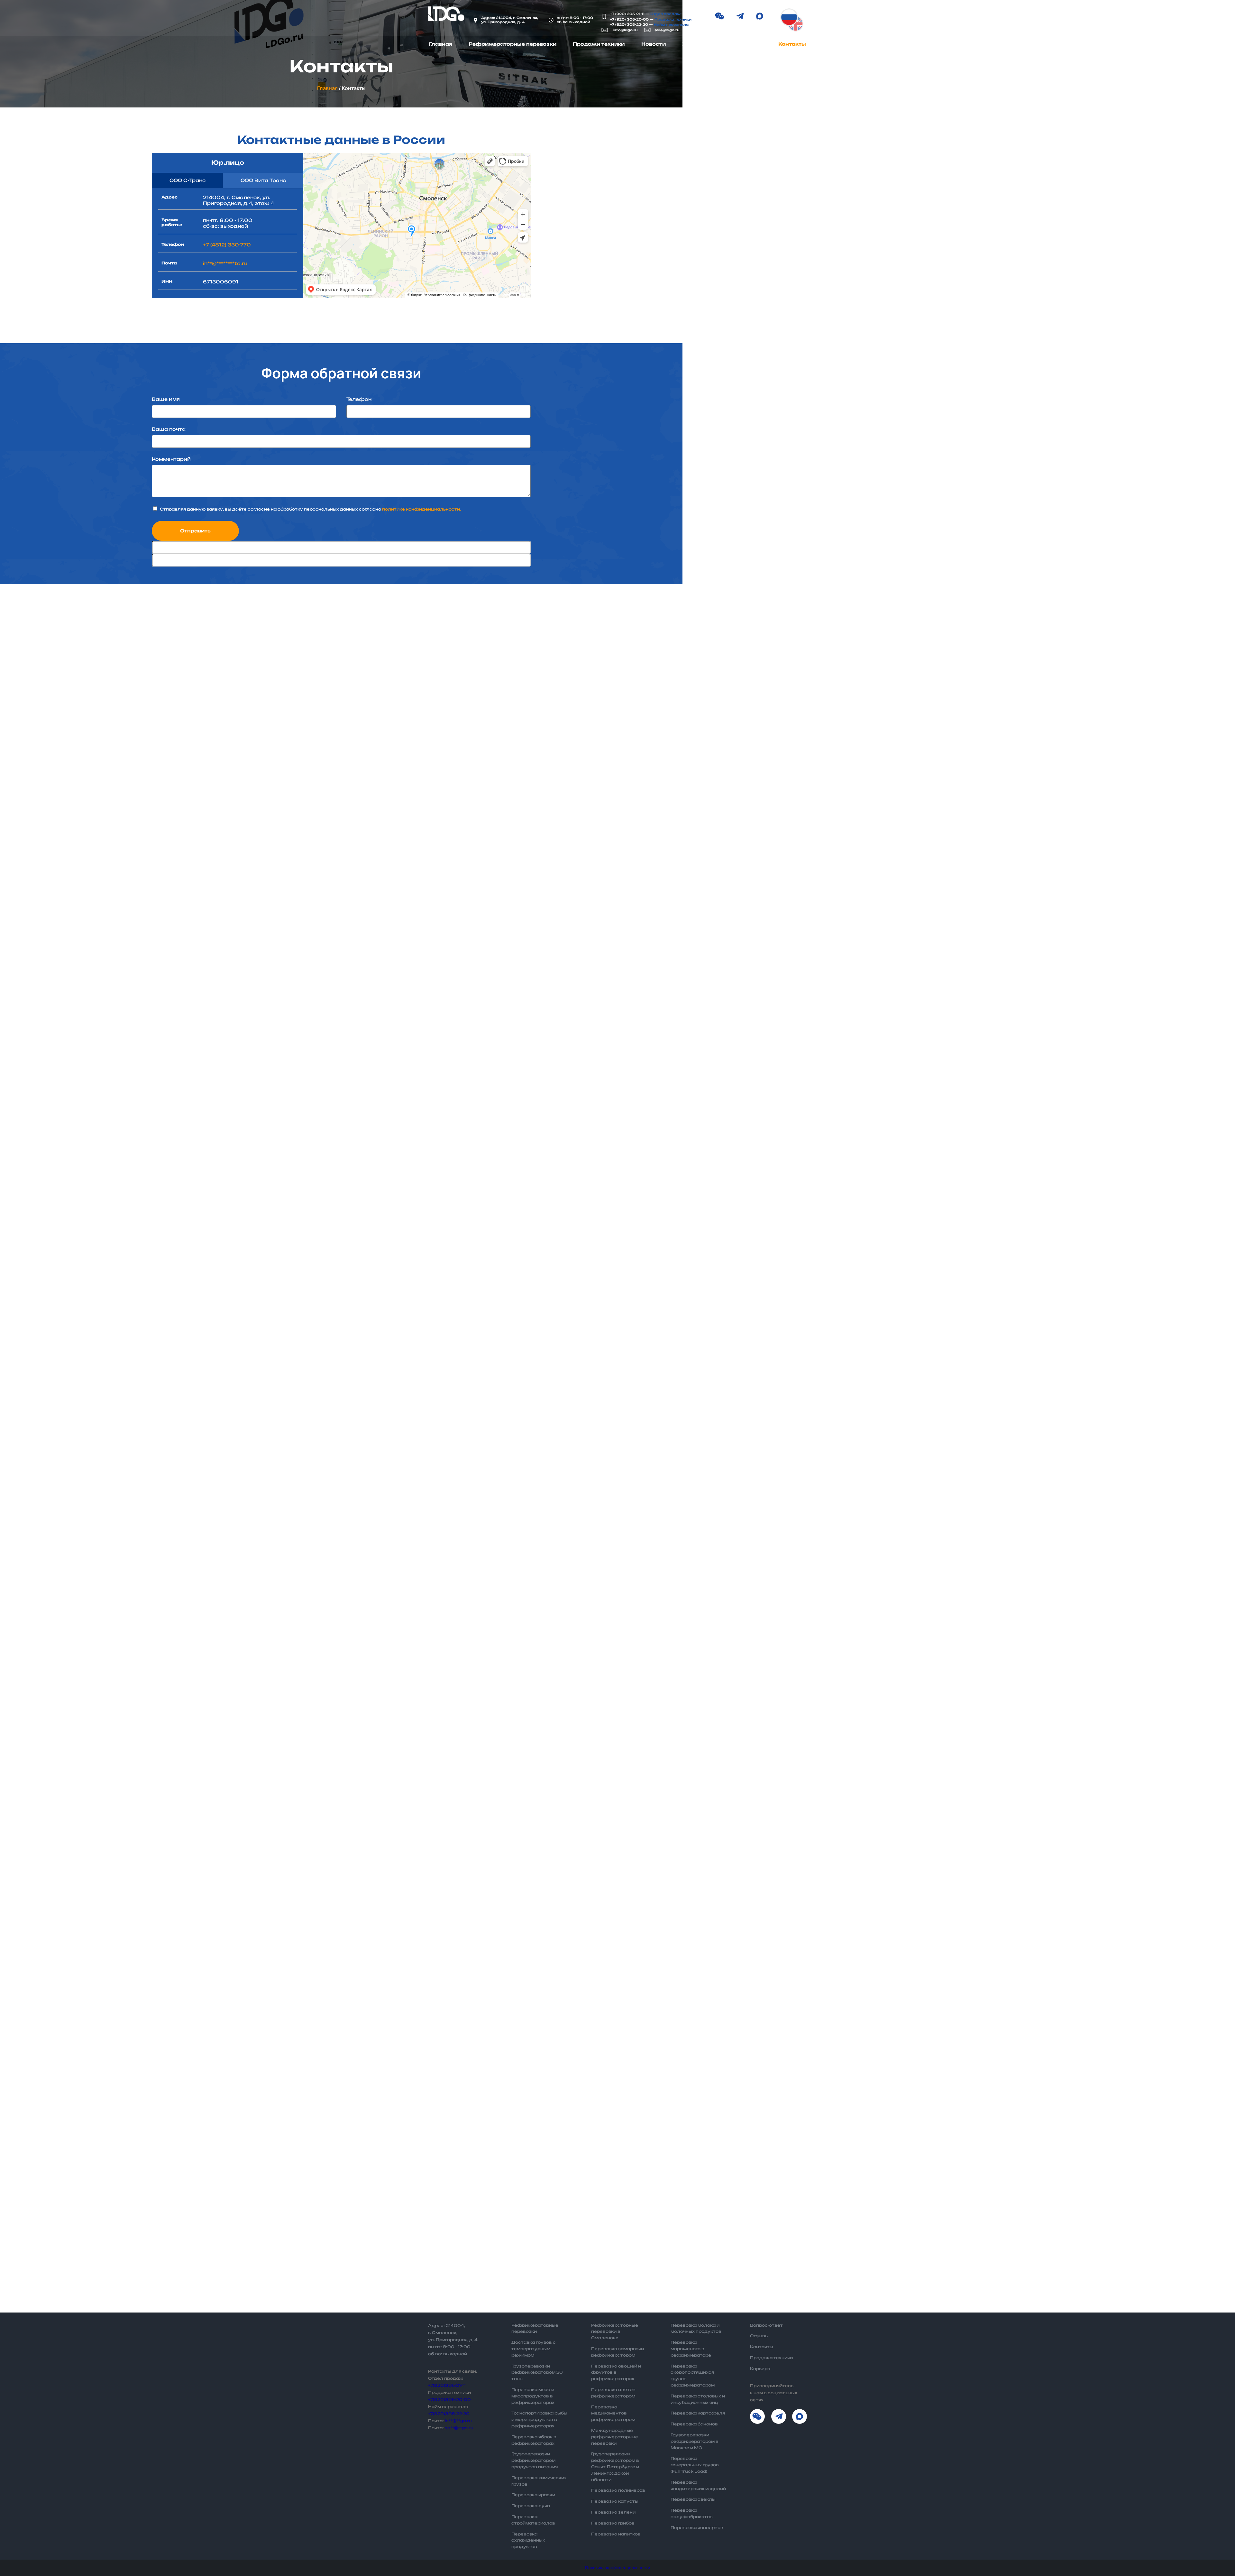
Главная (441, 44)
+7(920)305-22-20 (449, 2414)
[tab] (187, 180)
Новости (654, 44)
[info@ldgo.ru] (605, 30)
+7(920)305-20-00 (449, 2400)
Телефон (359, 399)
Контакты (792, 44)
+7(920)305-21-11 (447, 2385)
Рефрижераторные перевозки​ (513, 44)
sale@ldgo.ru (667, 30)
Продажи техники (599, 44)
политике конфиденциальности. (421, 509)
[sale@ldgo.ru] (647, 30)
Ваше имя (166, 399)
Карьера (750, 44)
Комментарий (171, 459)
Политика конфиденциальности (618, 2568)
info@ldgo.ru (625, 30)
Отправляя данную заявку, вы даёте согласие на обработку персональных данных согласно (310, 509)
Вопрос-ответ (702, 44)
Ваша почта (169, 429)
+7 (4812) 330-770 (227, 245)
